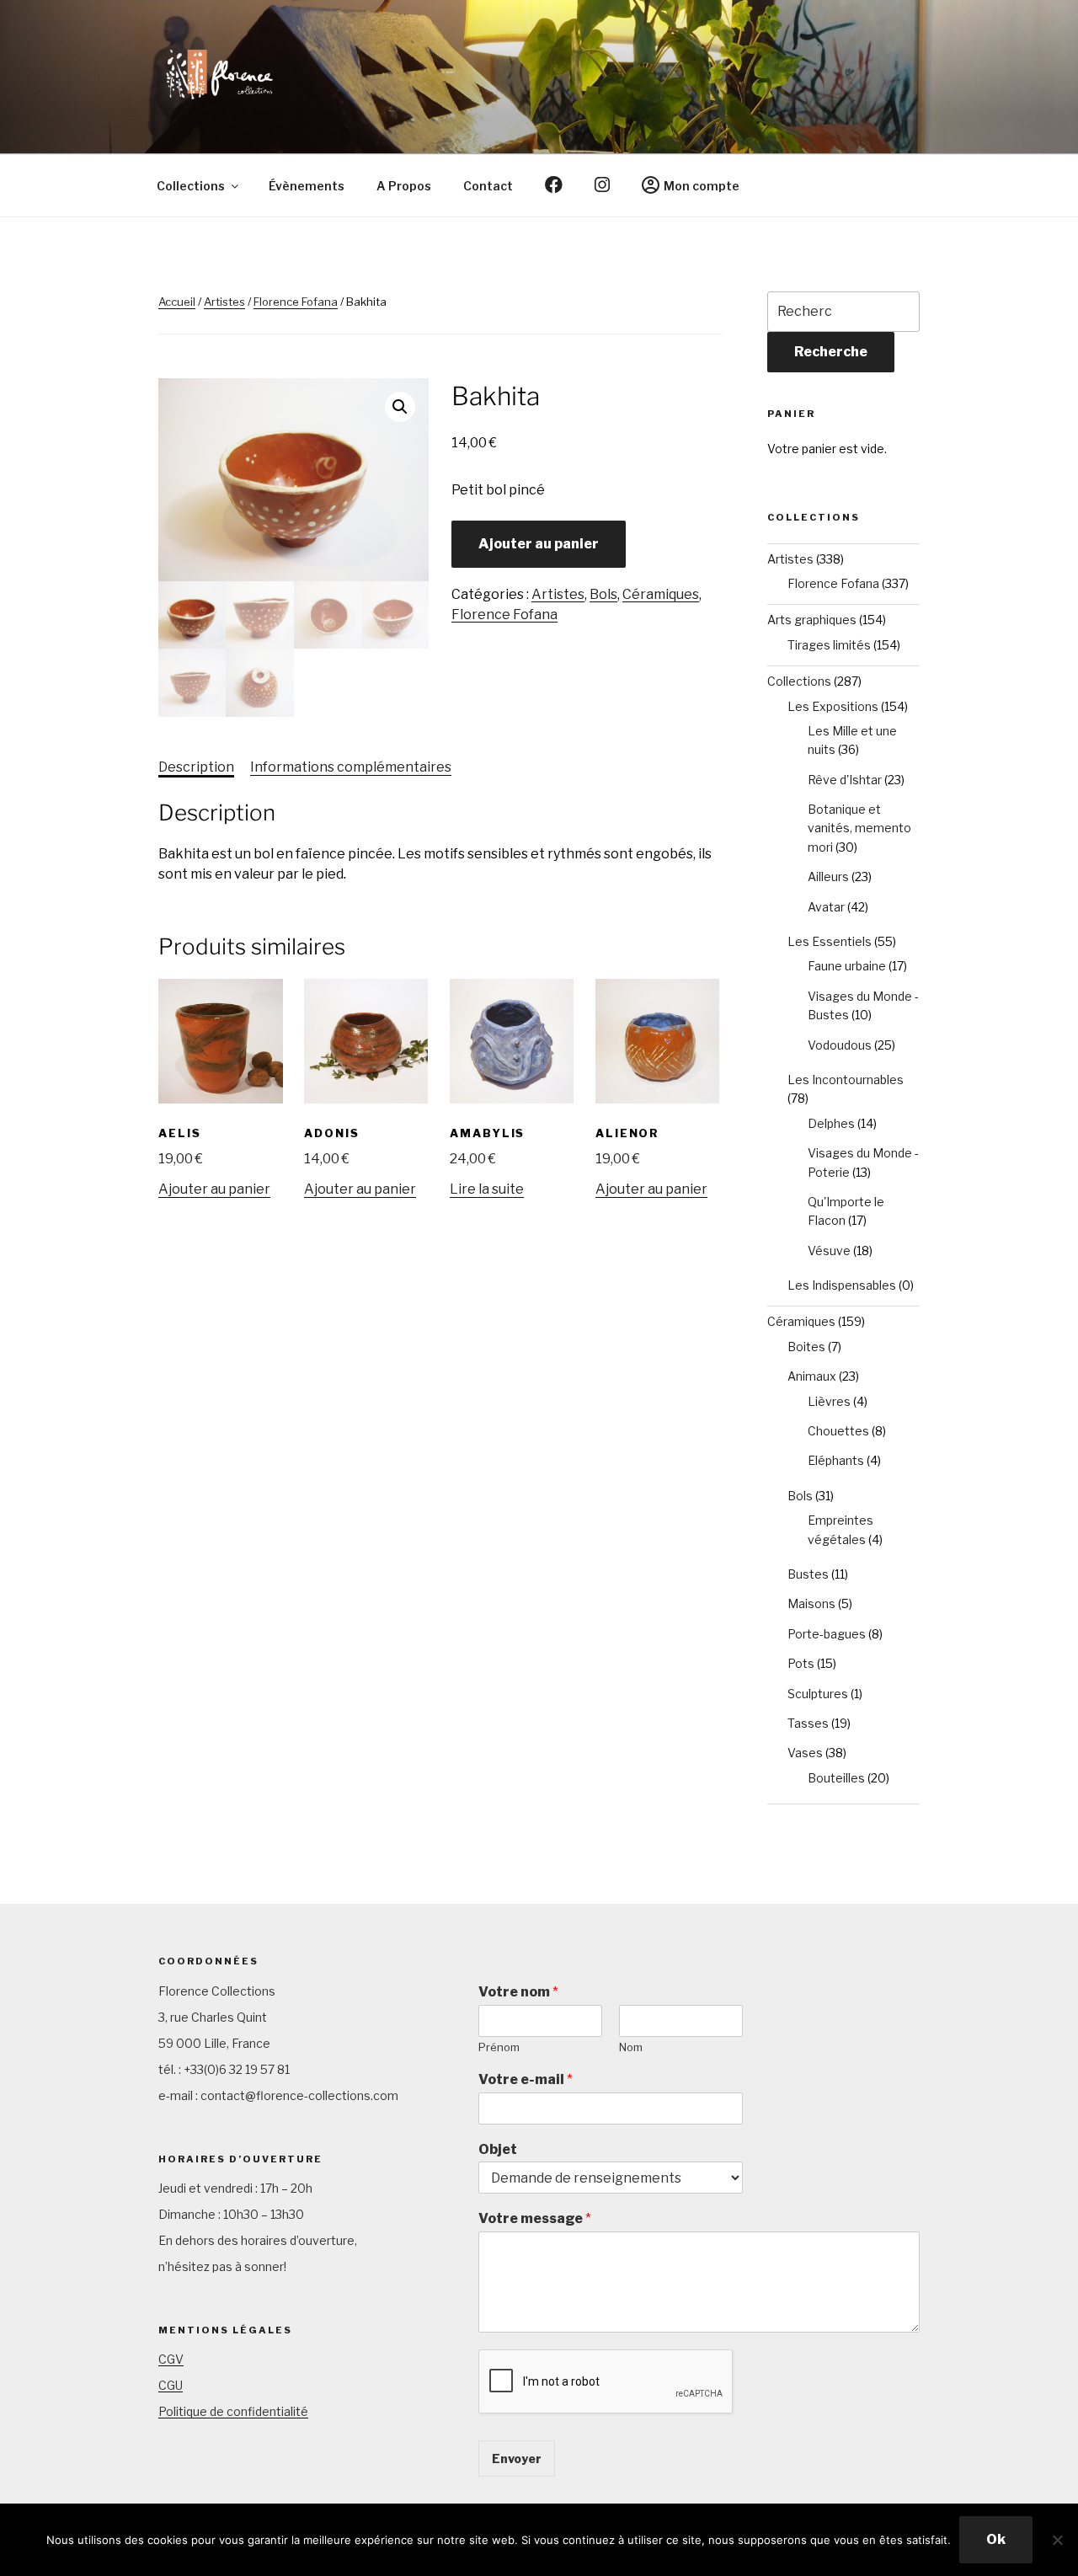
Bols (603, 594)
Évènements (307, 186)
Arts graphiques (812, 620)
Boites (806, 1347)
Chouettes (838, 1431)
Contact (488, 186)
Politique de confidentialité (233, 2411)
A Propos (404, 186)
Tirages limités (829, 645)
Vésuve (829, 1251)
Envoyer (517, 2458)
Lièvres (829, 1401)
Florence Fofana (296, 302)
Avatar (826, 907)
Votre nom (518, 1992)
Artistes (224, 302)
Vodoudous (840, 1045)
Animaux (812, 1376)
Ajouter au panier (539, 544)
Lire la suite (487, 1189)
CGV (171, 2359)
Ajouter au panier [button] (214, 1189)
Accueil (177, 302)
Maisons (811, 1603)
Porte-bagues (827, 1634)
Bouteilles (836, 1778)
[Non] (1057, 2540)
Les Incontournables (846, 1080)
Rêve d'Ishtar (845, 780)
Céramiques (661, 594)
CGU (171, 2385)
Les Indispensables (842, 1285)
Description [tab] (196, 767)
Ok (996, 2539)
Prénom (499, 2047)
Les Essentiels (830, 941)
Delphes (831, 1123)
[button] (400, 407)
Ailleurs (828, 876)
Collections (191, 186)
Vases (805, 1753)
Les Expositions (833, 706)
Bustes (808, 1574)
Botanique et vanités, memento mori (859, 828)
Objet (498, 2149)
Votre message (535, 2218)
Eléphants (836, 1460)
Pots (801, 1663)
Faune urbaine (847, 966)
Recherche (831, 352)
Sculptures (818, 1694)
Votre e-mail (526, 2079)
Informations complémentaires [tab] (351, 767)
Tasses (808, 1723)
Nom (631, 2047)
